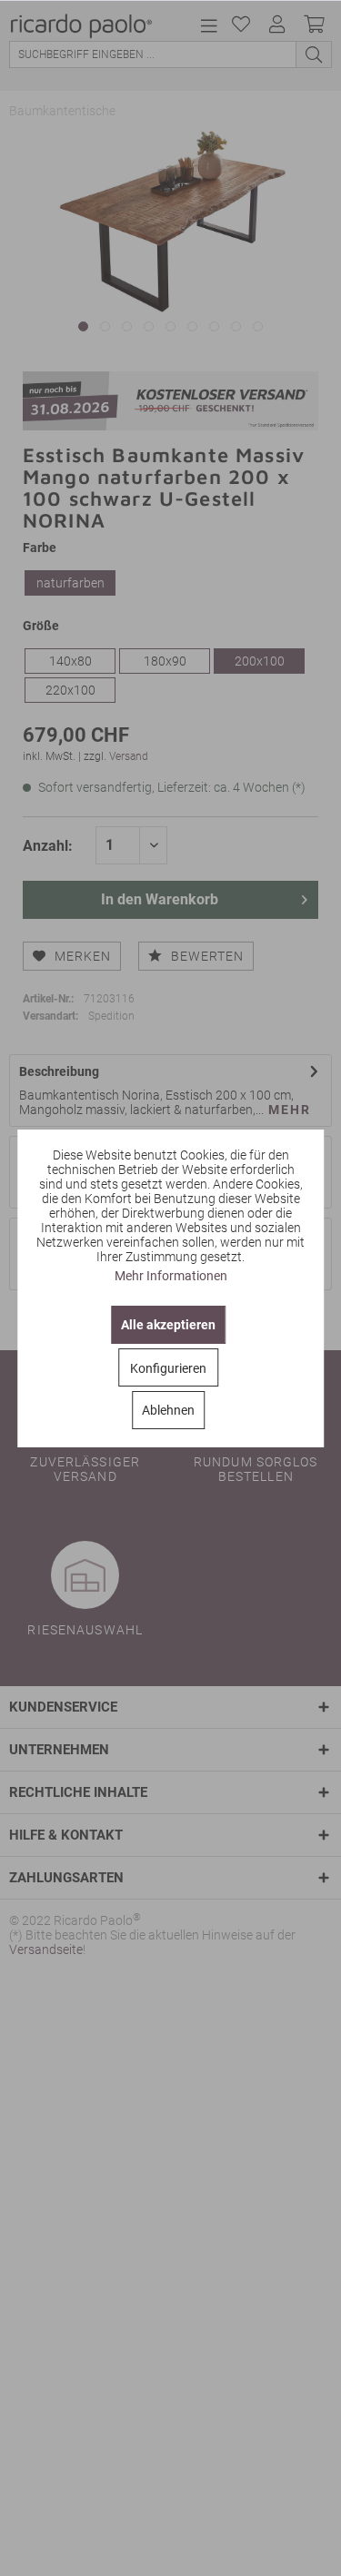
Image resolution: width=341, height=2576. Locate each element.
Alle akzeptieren (168, 1325)
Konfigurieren (168, 1368)
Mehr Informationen (171, 1276)
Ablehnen (168, 1410)
